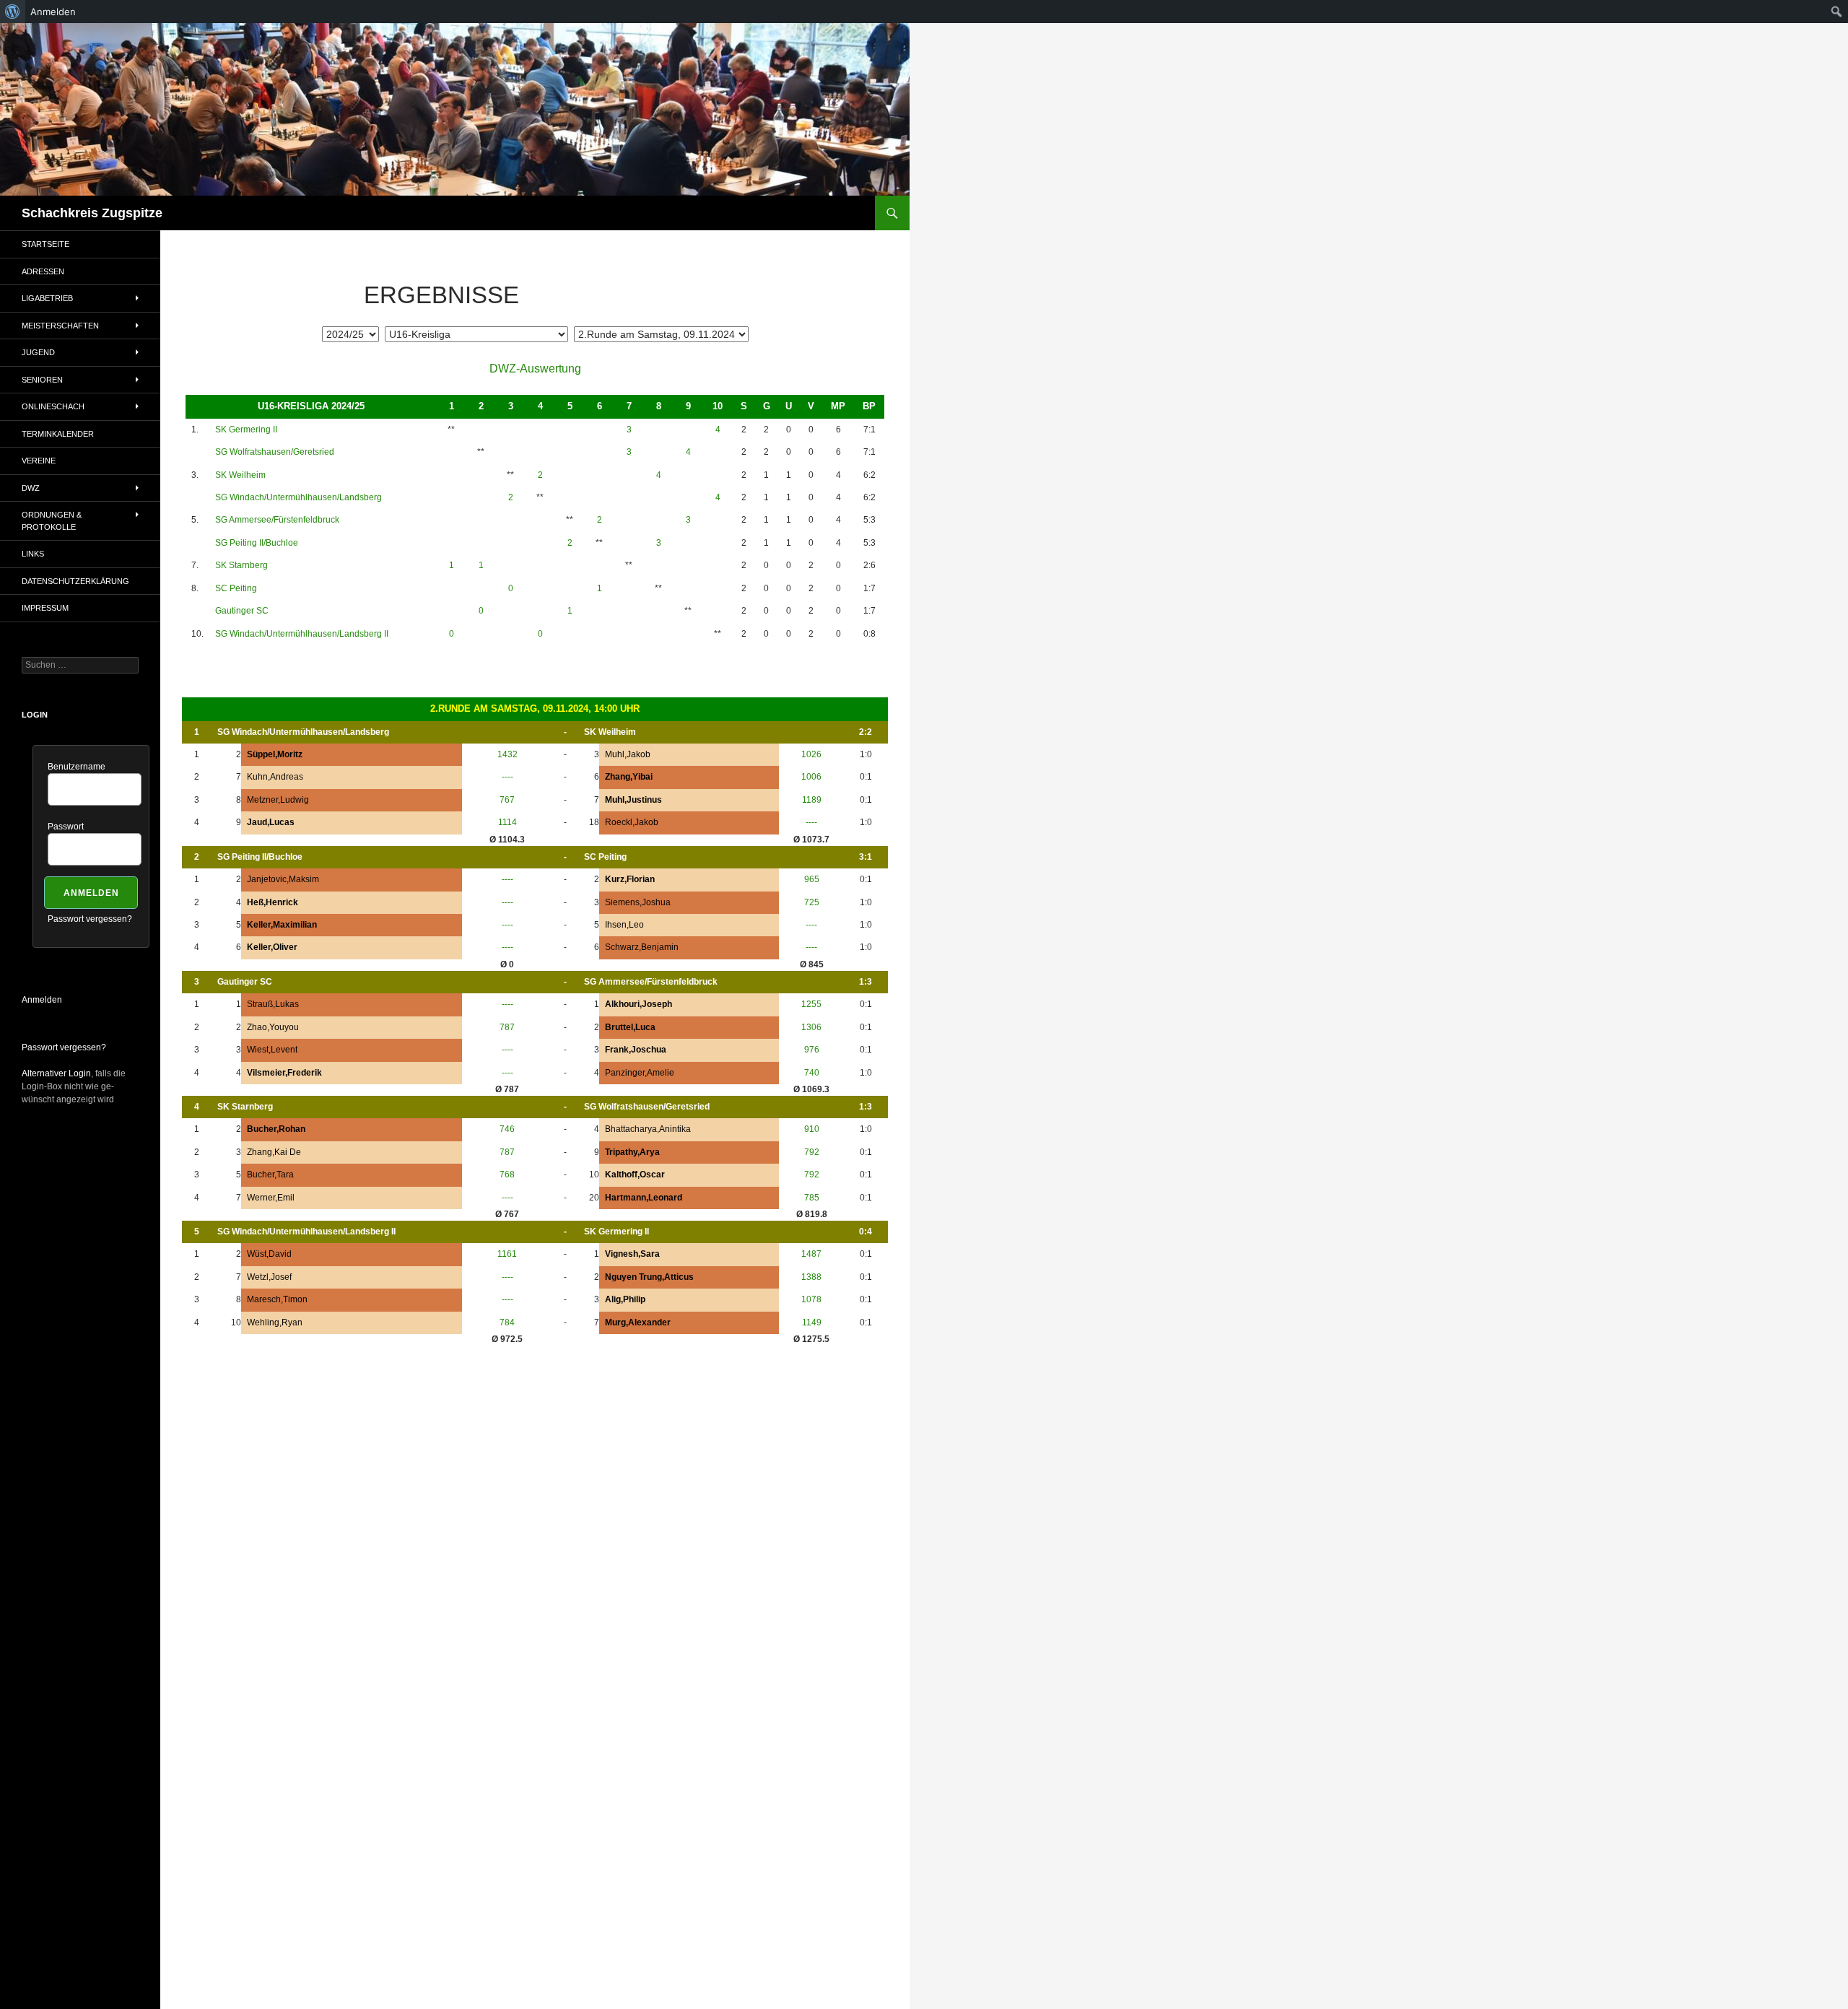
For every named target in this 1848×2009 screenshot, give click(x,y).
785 (812, 1198)
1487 (811, 1254)
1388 (811, 1277)
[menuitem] (13, 12)
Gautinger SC (242, 611)
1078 (811, 1299)
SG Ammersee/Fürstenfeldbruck (277, 520)
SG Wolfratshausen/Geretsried (275, 452)
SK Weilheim (240, 475)
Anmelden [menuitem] (53, 12)
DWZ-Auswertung (535, 369)
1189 (812, 800)
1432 (507, 754)
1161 (507, 1254)
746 (507, 1129)
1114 (507, 822)
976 (812, 1050)
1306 (811, 1027)
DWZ (31, 488)
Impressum (45, 608)
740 (812, 1073)
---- (507, 777)
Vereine (39, 461)
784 (507, 1322)
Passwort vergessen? (90, 919)
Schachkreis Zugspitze (92, 213)
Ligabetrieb (47, 298)
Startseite (45, 244)
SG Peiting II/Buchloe (257, 543)
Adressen (43, 271)
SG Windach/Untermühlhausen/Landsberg (298, 497)
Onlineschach (53, 406)
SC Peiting (236, 588)
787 (507, 1027)
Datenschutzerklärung (75, 581)
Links (33, 554)
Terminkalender (58, 434)
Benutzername (77, 767)
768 (507, 1175)
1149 (812, 1322)
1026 (811, 754)
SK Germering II (246, 430)
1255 (811, 1004)
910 (812, 1129)
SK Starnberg (241, 565)
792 (812, 1152)
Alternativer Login (56, 1073)
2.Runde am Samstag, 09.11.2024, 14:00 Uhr (535, 709)
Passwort (66, 827)
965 (812, 879)
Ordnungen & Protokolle (52, 521)
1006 (811, 777)
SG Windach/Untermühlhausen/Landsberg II (302, 634)
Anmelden (42, 1000)
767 (507, 800)
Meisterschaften (60, 326)
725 (812, 902)
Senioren (42, 380)
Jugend (38, 352)
